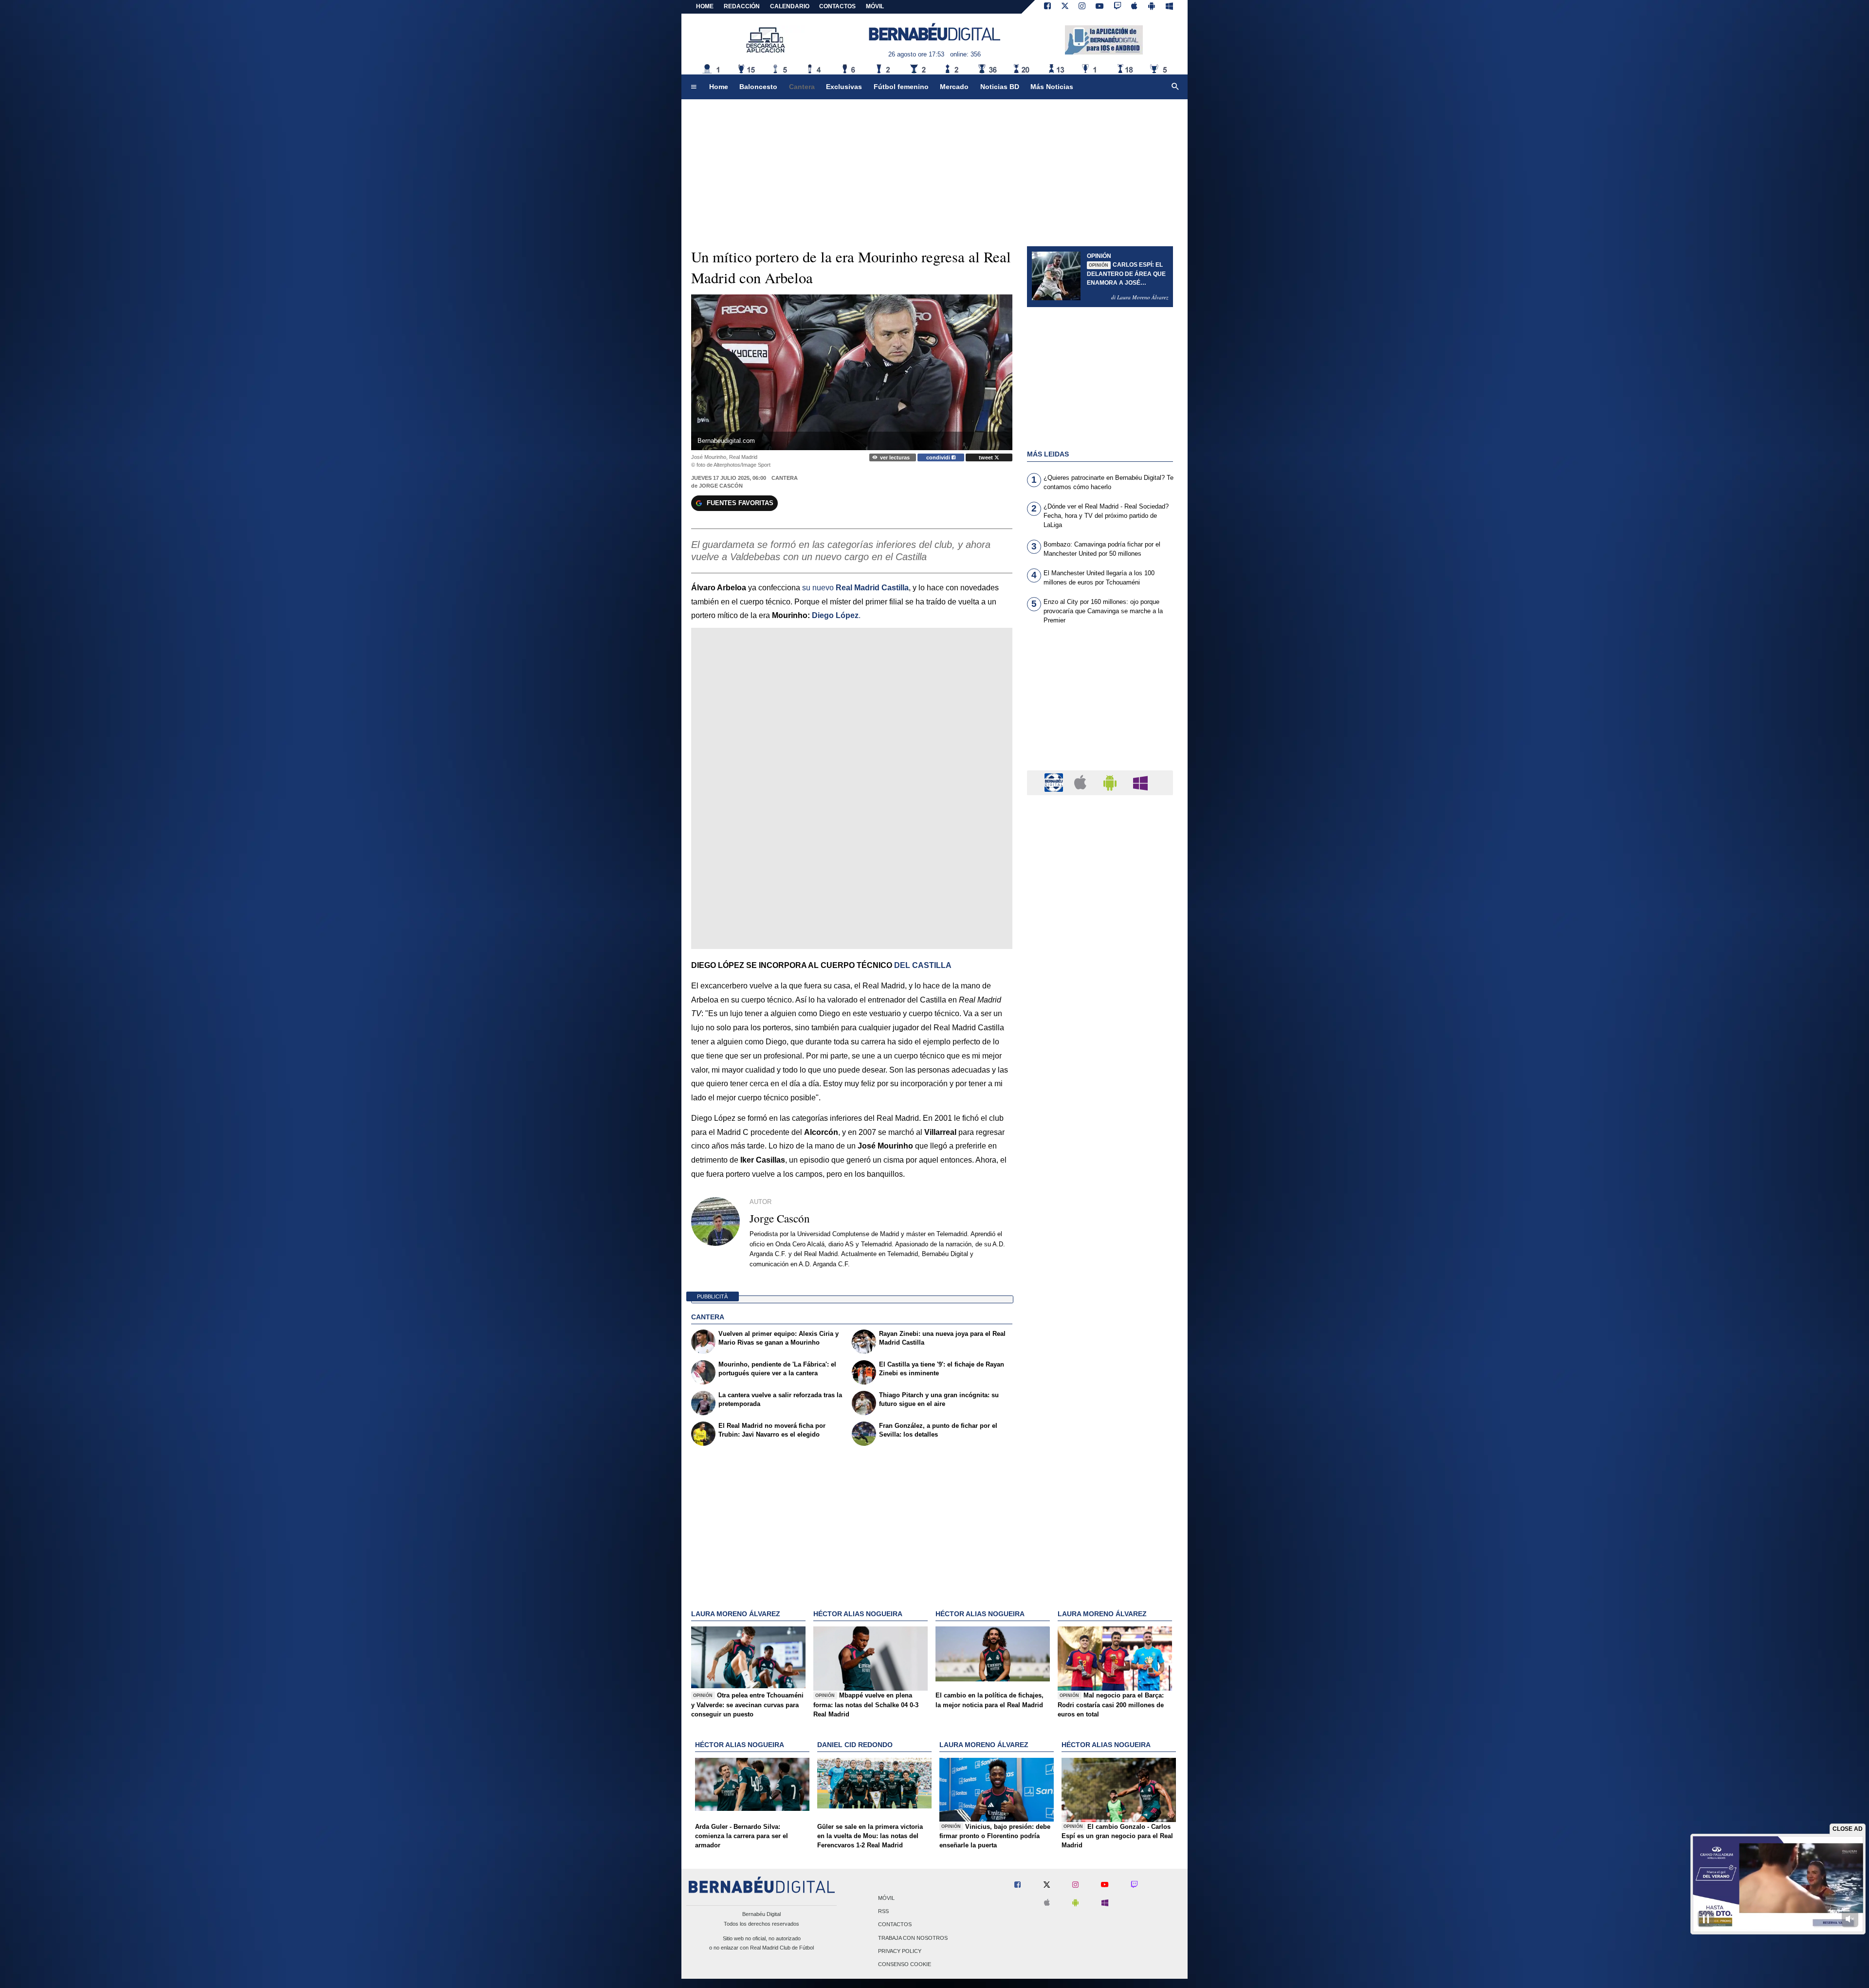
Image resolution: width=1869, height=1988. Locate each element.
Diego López (835, 615)
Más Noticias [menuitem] (1052, 87)
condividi (939, 457)
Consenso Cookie (905, 1964)
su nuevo (855, 588)
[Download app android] (1152, 7)
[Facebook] (1047, 7)
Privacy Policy (900, 1951)
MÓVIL (875, 6)
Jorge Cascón (721, 486)
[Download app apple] (1135, 7)
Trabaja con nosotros (913, 1938)
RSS (883, 1912)
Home (705, 6)
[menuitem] (694, 87)
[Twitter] (1065, 7)
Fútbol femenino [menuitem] (901, 87)
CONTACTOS (837, 6)
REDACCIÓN (742, 6)
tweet (987, 457)
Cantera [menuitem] (802, 87)
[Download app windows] (1169, 7)
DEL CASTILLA (923, 965)
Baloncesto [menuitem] (758, 87)
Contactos (895, 1925)
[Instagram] (1082, 7)
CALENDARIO (790, 6)
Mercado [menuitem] (954, 87)
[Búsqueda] (1175, 87)
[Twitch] (1118, 7)
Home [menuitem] (719, 87)
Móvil (886, 1898)
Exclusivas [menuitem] (844, 87)
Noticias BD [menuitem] (1000, 87)
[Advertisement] (1100, 703)
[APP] (1055, 782)
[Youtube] (1099, 7)
